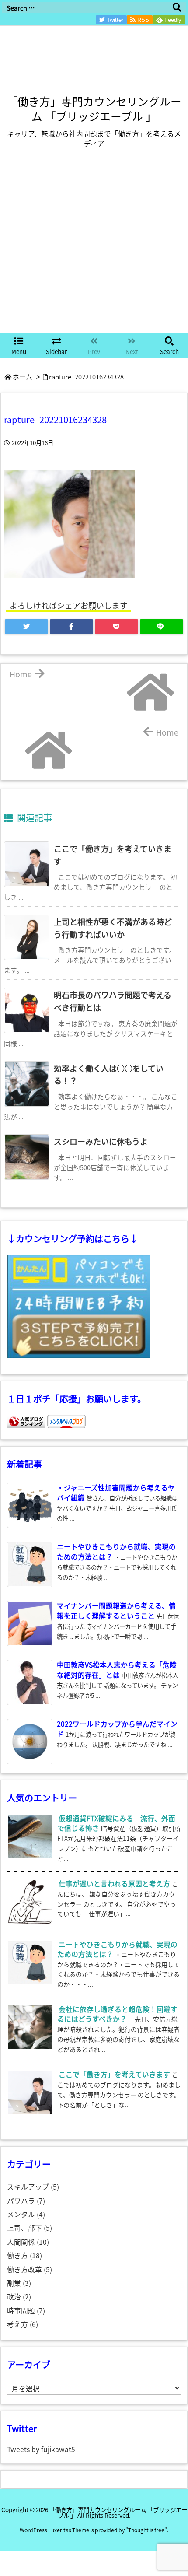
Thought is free (146, 2530)
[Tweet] (26, 627)
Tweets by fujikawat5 (41, 2449)
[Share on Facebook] (71, 627)
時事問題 (26, 2311)
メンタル (26, 2214)
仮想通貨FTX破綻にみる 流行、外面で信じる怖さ (116, 1823)
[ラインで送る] (162, 627)
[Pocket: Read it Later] (117, 627)
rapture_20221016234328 (86, 377)
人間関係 (28, 2242)
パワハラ (26, 2201)
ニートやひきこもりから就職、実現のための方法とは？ (117, 1949)
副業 (19, 2283)
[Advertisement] (94, 247)
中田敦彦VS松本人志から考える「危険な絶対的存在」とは (117, 1670)
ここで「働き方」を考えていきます (114, 2074)
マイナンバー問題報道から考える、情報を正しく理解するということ (116, 1611)
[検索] (177, 7)
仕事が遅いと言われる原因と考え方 (114, 1884)
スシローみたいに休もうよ (101, 1141)
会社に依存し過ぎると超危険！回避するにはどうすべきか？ (117, 2014)
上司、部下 (30, 2228)
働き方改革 (30, 2269)
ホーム (23, 377)
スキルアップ (33, 2187)
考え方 (23, 2324)
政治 (19, 2297)
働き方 (24, 2255)
